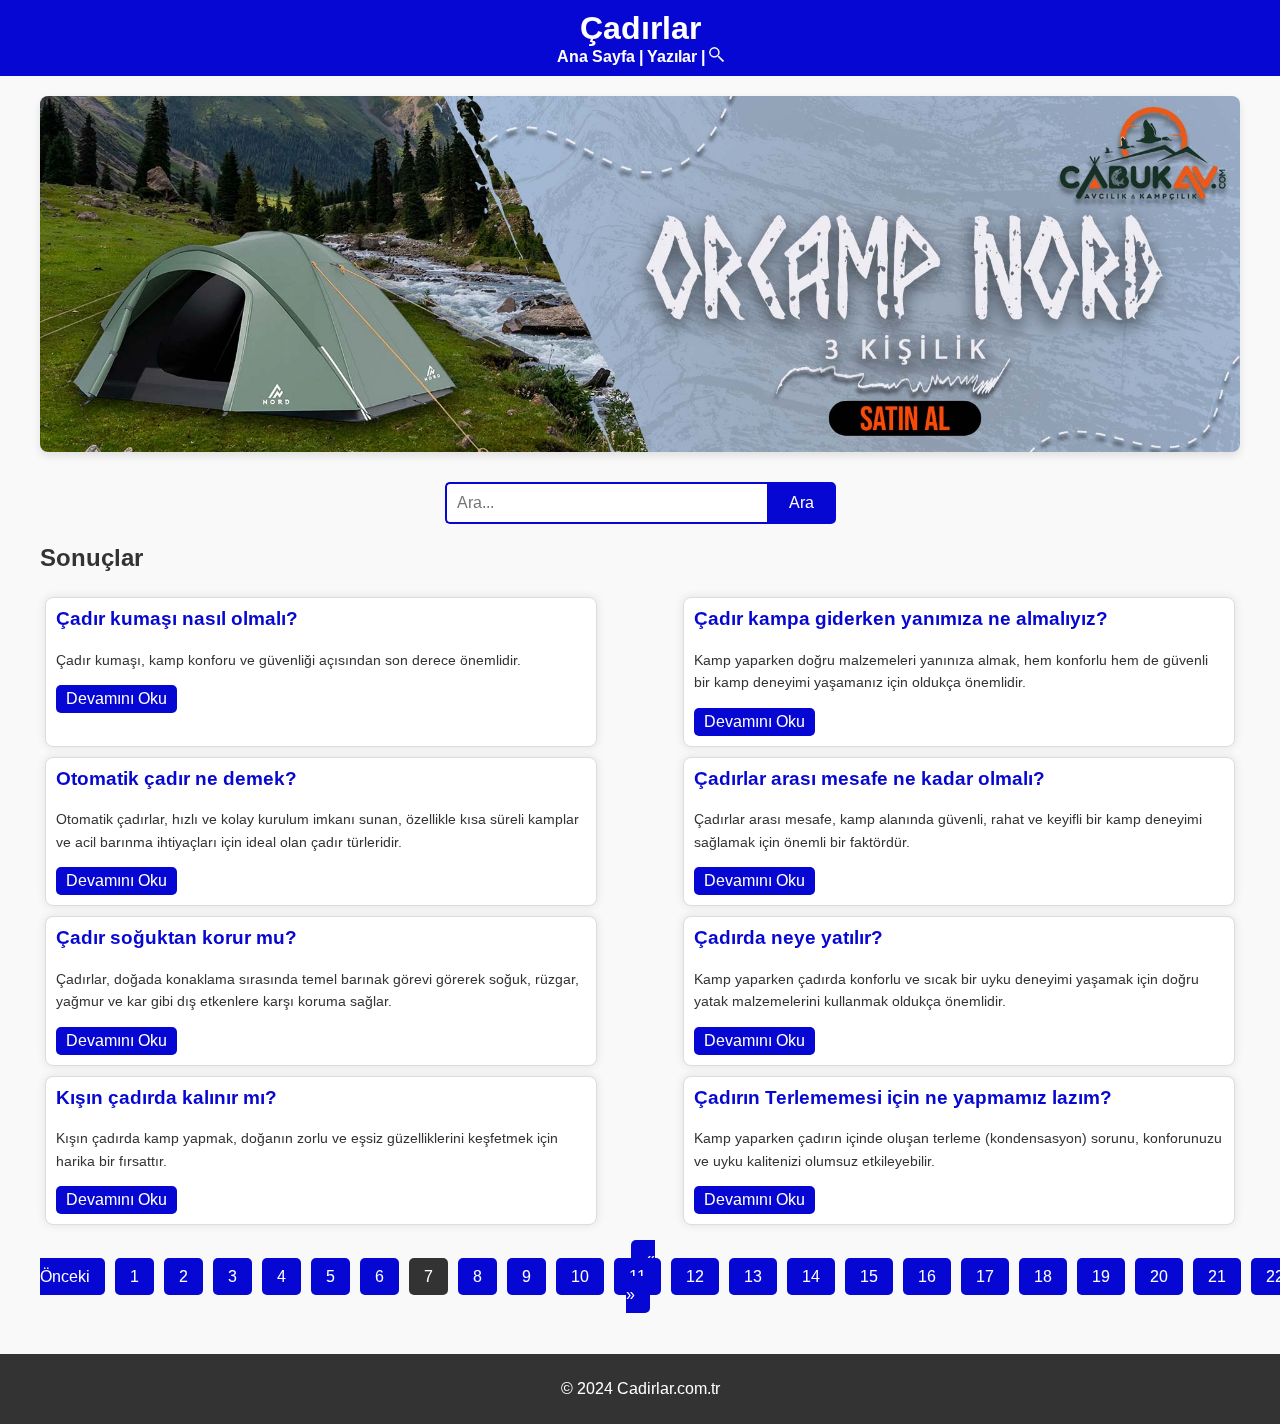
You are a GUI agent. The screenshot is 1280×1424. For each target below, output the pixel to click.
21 (1217, 1276)
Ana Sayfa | (600, 56)
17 (985, 1276)
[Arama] (716, 56)
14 (811, 1276)
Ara (801, 502)
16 (927, 1276)
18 (1043, 1276)
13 (753, 1276)
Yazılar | (676, 56)
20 (1159, 1276)
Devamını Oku (116, 698)
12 (695, 1276)
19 (1101, 1276)
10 (580, 1276)
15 (869, 1276)
